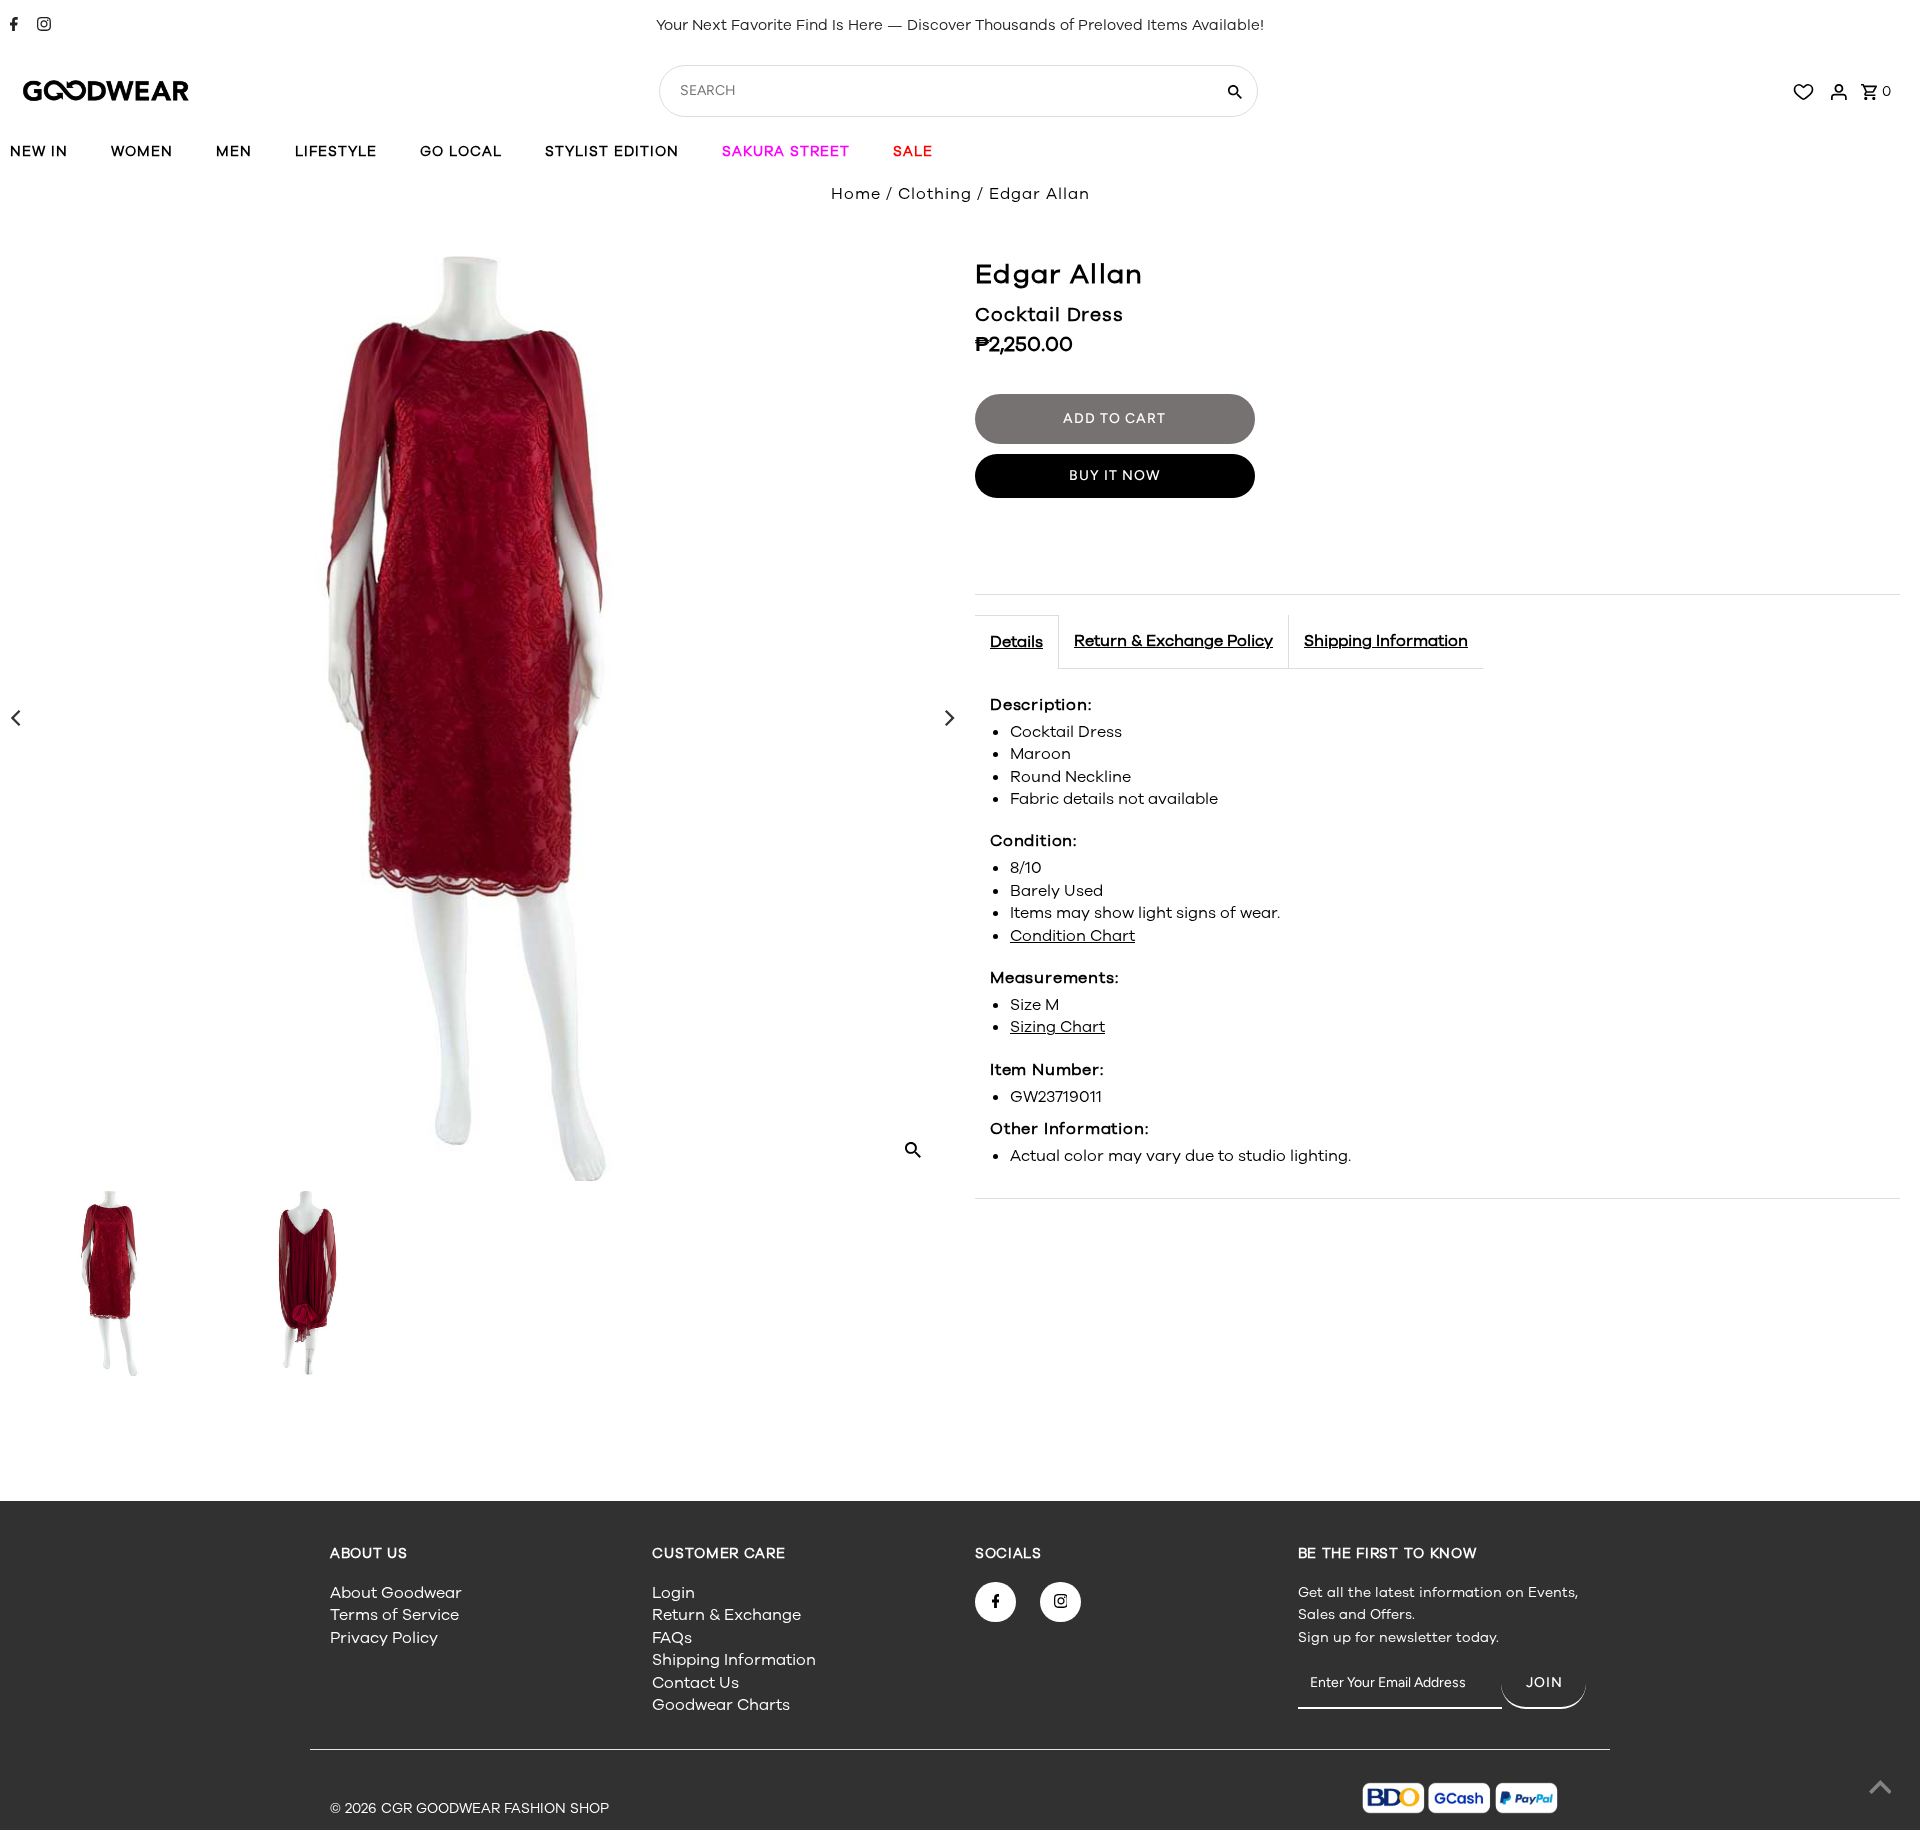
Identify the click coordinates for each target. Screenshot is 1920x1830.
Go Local (461, 151)
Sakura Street (786, 151)
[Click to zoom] (913, 1149)
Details (1016, 642)
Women (142, 151)
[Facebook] (11, 26)
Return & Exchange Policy (1173, 641)
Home (856, 194)
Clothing (935, 194)
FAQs (672, 1638)
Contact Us (695, 1683)
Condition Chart (1072, 935)
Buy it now (1115, 475)
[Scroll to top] (1880, 1790)
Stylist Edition (612, 151)
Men (234, 151)
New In (39, 151)
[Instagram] (41, 26)
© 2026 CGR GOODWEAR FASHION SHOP (469, 1808)
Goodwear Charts (721, 1705)
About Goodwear (396, 1593)
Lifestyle (336, 151)
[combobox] (934, 91)
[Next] (948, 718)
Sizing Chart (1057, 1027)
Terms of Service (394, 1615)
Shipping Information (1386, 641)
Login (673, 1593)
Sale (913, 151)
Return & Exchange (726, 1615)
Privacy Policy (384, 1638)
